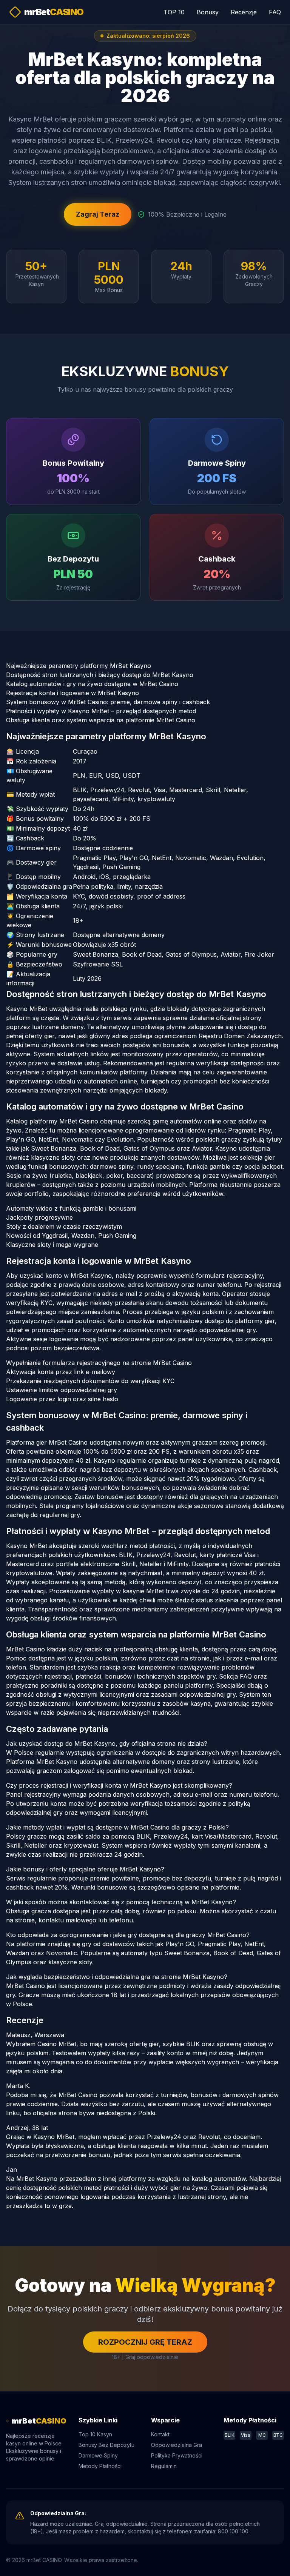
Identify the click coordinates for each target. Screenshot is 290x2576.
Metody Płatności (100, 2466)
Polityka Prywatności (177, 2455)
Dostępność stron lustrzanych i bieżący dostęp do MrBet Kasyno (100, 675)
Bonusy (208, 12)
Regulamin (164, 2466)
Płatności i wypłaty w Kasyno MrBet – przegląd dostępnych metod (101, 711)
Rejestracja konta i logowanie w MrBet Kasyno (72, 693)
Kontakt (160, 2434)
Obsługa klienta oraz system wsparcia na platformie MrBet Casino (101, 720)
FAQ (275, 12)
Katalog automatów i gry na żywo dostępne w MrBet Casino (92, 684)
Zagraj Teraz (98, 214)
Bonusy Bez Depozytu (106, 2445)
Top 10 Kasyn (95, 2434)
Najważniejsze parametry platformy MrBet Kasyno (79, 666)
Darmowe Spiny (98, 2455)
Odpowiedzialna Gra (177, 2445)
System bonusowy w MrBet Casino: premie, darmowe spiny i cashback (108, 702)
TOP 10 (174, 12)
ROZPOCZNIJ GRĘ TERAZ (145, 2342)
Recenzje (244, 12)
